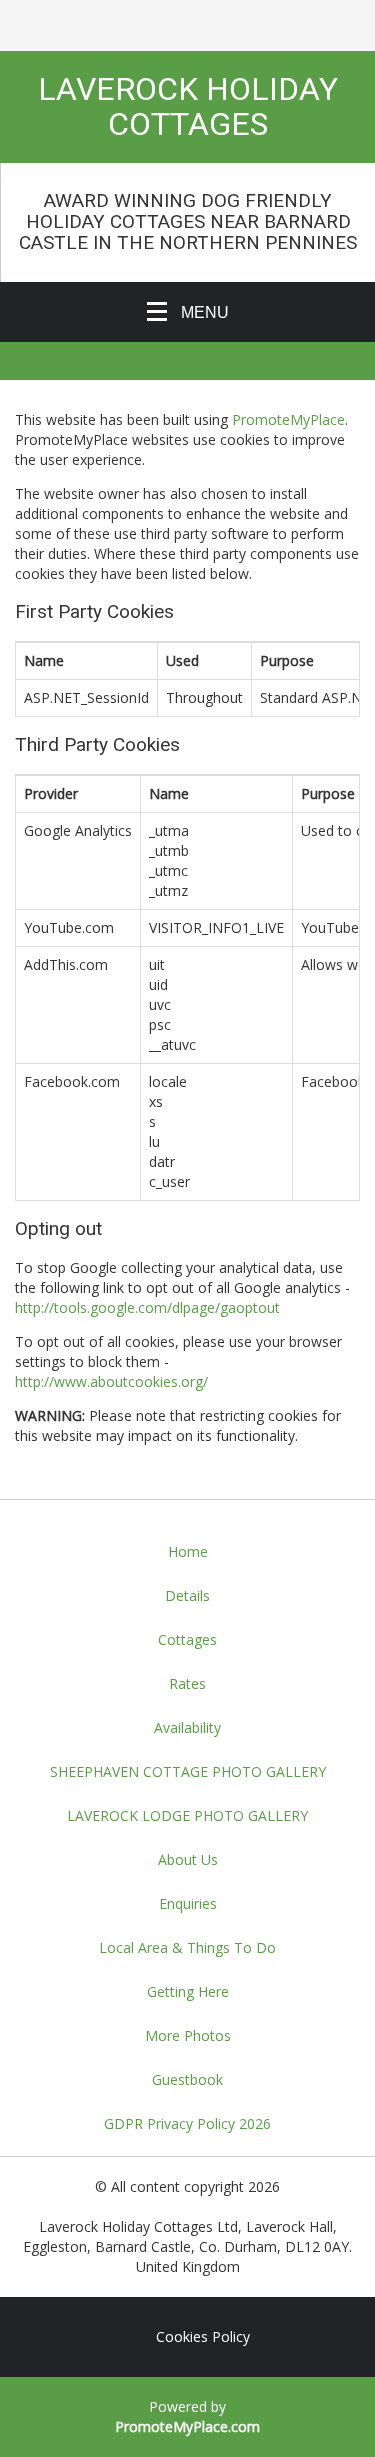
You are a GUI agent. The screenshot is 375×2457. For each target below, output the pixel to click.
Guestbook (187, 2079)
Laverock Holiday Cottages (188, 107)
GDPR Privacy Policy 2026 (187, 2123)
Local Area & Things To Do (187, 1947)
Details (187, 1595)
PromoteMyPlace (288, 419)
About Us (188, 1859)
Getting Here (188, 1991)
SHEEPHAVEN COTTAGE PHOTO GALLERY (188, 1771)
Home (188, 1551)
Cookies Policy (203, 2336)
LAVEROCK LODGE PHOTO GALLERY (187, 1815)
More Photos (188, 2035)
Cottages (187, 1639)
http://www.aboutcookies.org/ (111, 1381)
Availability (187, 1727)
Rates (187, 1683)
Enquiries (188, 1903)
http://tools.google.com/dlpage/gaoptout (147, 1307)
